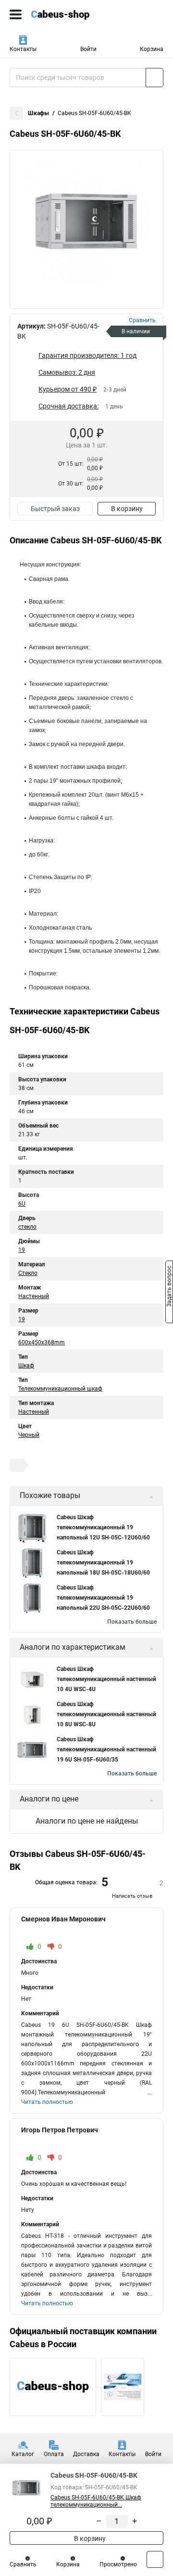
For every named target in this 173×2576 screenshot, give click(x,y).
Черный (29, 1435)
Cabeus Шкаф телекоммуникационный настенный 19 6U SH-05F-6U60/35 (106, 1749)
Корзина (152, 49)
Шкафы (38, 113)
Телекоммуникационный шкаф (60, 1389)
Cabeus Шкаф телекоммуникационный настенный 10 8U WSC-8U (106, 1714)
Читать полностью (47, 2102)
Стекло (28, 1273)
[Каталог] (16, 14)
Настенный (34, 1296)
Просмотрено (118, 2564)
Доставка (86, 2454)
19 (22, 1250)
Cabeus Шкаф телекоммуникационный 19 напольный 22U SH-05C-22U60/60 (103, 1598)
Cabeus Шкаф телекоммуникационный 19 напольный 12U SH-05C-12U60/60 (103, 1527)
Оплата (54, 2454)
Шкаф (26, 1366)
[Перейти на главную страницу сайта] (72, 14)
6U (22, 1204)
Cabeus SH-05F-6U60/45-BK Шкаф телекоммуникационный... (96, 2501)
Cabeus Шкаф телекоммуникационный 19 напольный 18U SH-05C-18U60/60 (103, 1563)
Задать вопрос (169, 1288)
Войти (88, 49)
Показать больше (132, 1622)
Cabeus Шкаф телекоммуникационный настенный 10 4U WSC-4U (106, 1679)
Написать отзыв (132, 1896)
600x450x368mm (42, 1342)
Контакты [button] (23, 49)
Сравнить (23, 2564)
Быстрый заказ (55, 509)
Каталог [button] (23, 2454)
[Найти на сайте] (154, 78)
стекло (27, 1227)
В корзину (127, 509)
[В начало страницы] (155, 2559)
